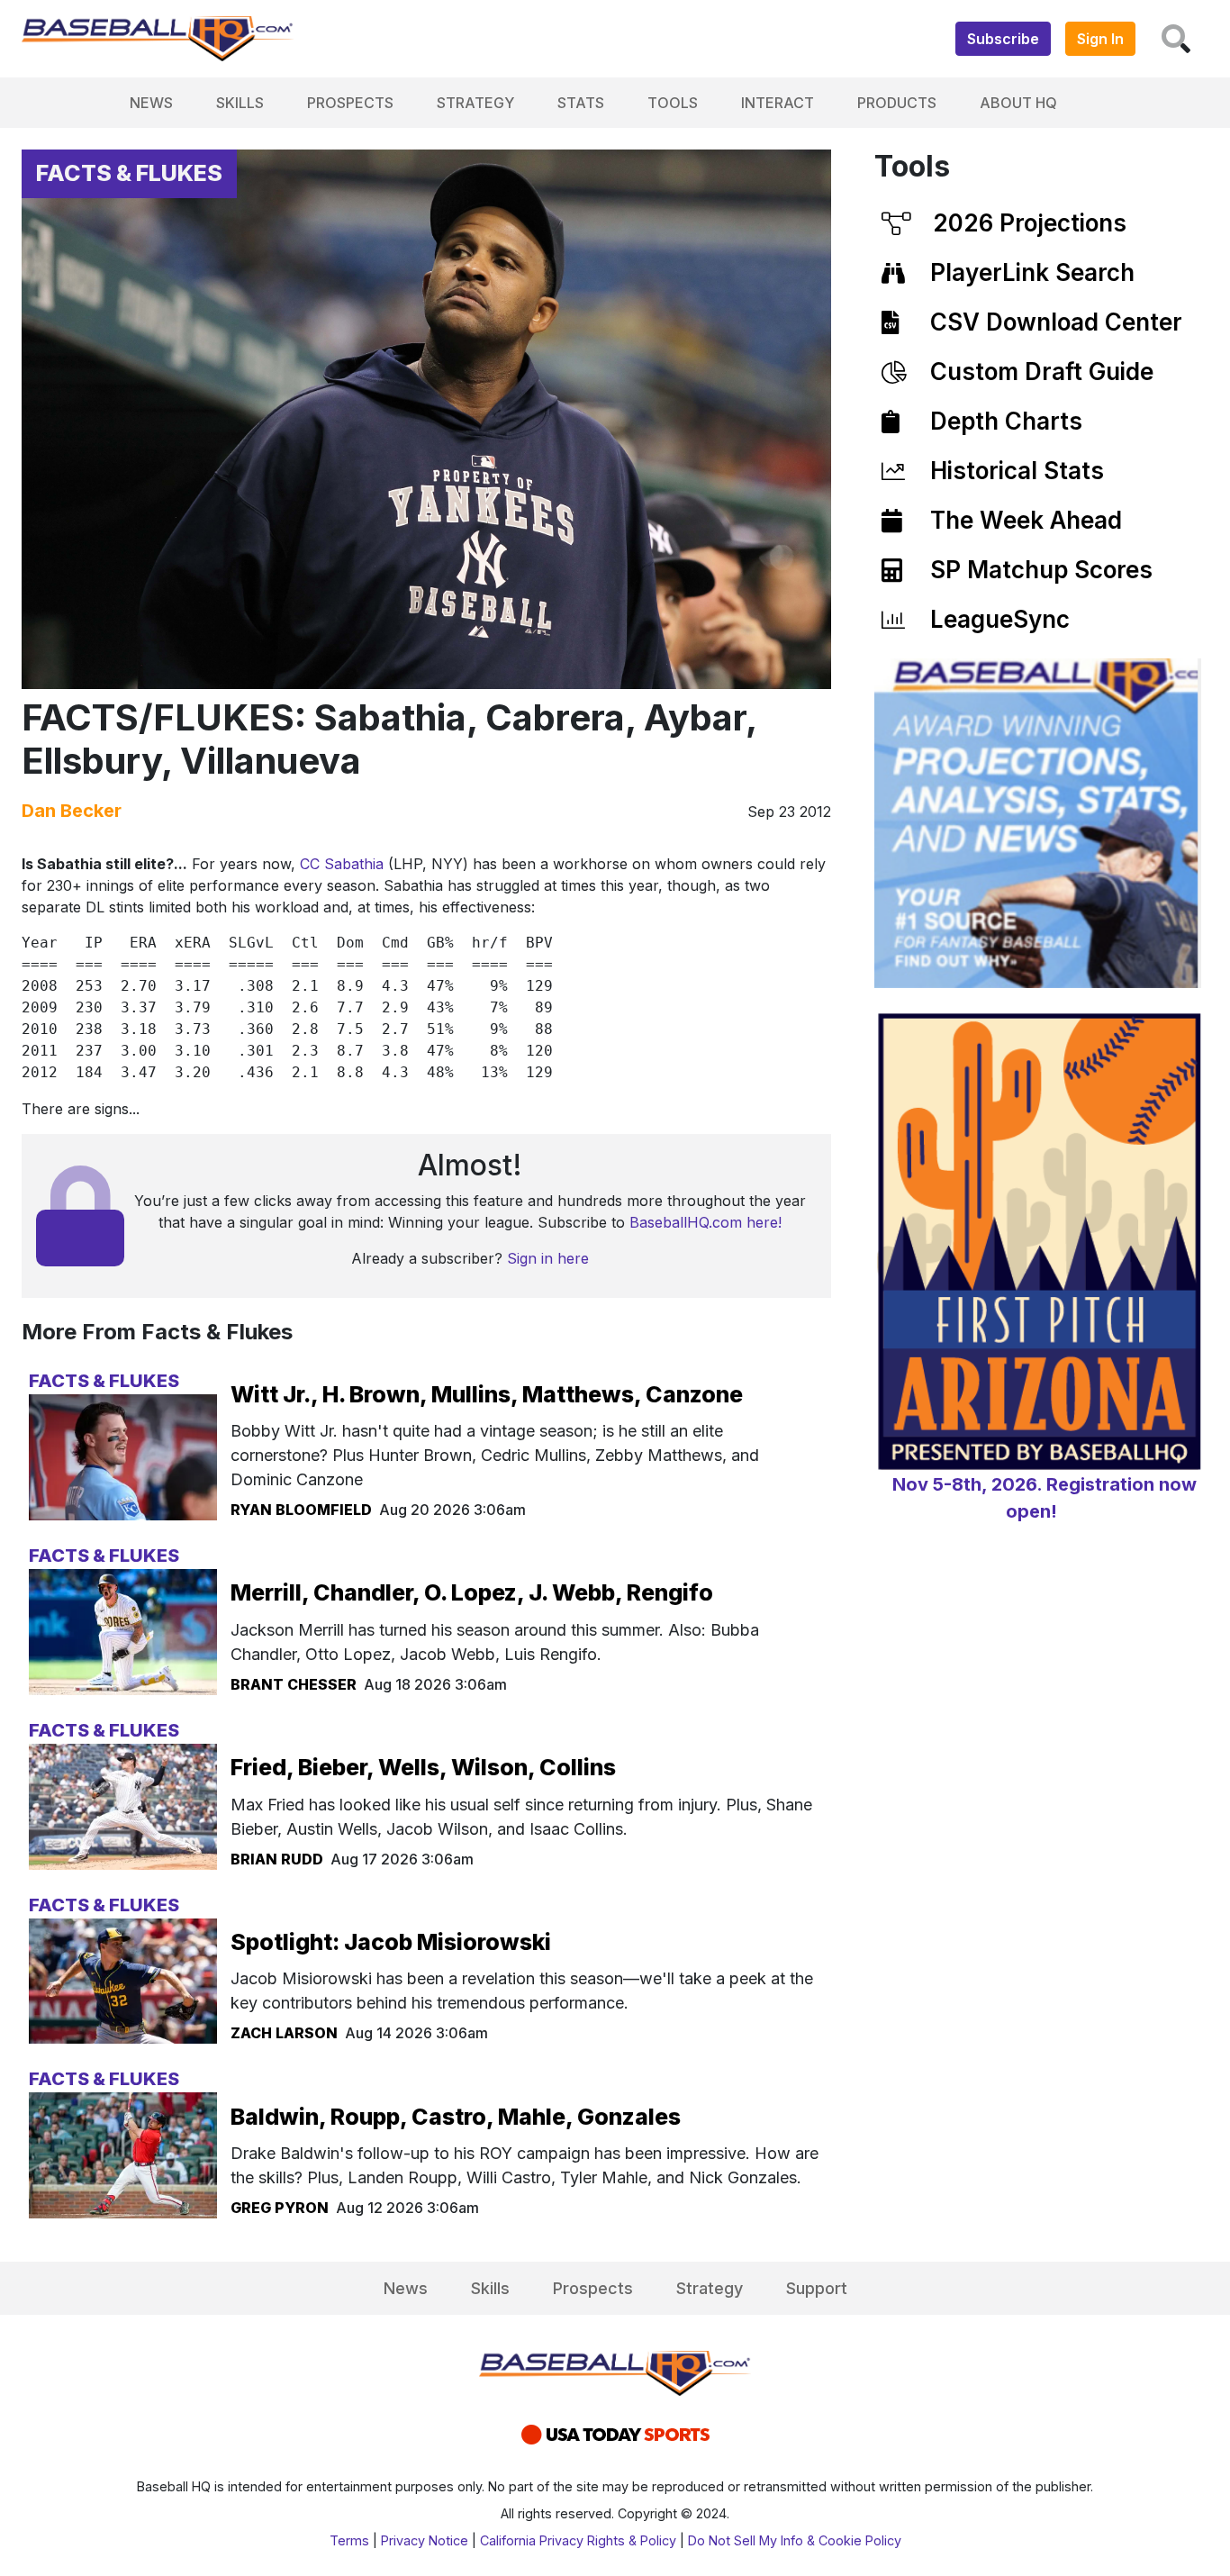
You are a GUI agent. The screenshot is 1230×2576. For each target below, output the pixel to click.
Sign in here (548, 1258)
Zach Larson (284, 2033)
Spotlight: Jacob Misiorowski (391, 1942)
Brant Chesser (294, 1684)
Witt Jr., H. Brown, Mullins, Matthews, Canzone (487, 1394)
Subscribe (1003, 39)
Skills (240, 103)
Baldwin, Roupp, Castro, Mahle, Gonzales (456, 2117)
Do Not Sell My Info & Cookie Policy (795, 2540)
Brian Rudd (277, 1859)
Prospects (350, 103)
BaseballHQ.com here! (705, 1222)
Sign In (1100, 39)
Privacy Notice (425, 2540)
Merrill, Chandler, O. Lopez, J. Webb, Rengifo (472, 1592)
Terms (349, 2540)
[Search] (1176, 39)
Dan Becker (72, 811)
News (151, 103)
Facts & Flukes (129, 173)
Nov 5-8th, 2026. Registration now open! (1045, 1498)
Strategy (475, 103)
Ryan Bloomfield (301, 1510)
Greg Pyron (280, 2208)
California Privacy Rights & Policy (578, 2540)
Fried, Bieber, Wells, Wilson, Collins (423, 1767)
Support (817, 2288)
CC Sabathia (342, 864)
